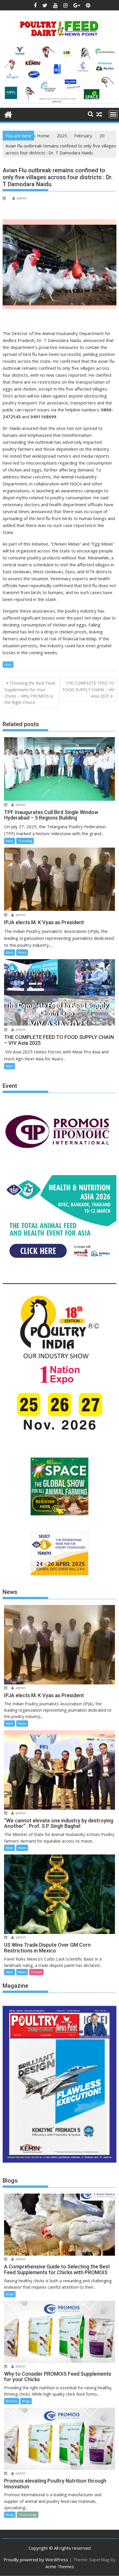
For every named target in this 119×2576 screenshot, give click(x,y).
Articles (12, 2401)
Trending (25, 841)
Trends (36, 1972)
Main (8, 664)
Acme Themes (60, 2566)
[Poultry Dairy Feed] (8, 114)
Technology (28, 2515)
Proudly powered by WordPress (36, 2560)
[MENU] (113, 114)
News (22, 952)
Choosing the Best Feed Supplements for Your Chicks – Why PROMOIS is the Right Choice (30, 693)
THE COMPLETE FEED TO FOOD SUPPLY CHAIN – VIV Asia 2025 (88, 689)
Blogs (10, 2294)
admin (22, 198)
